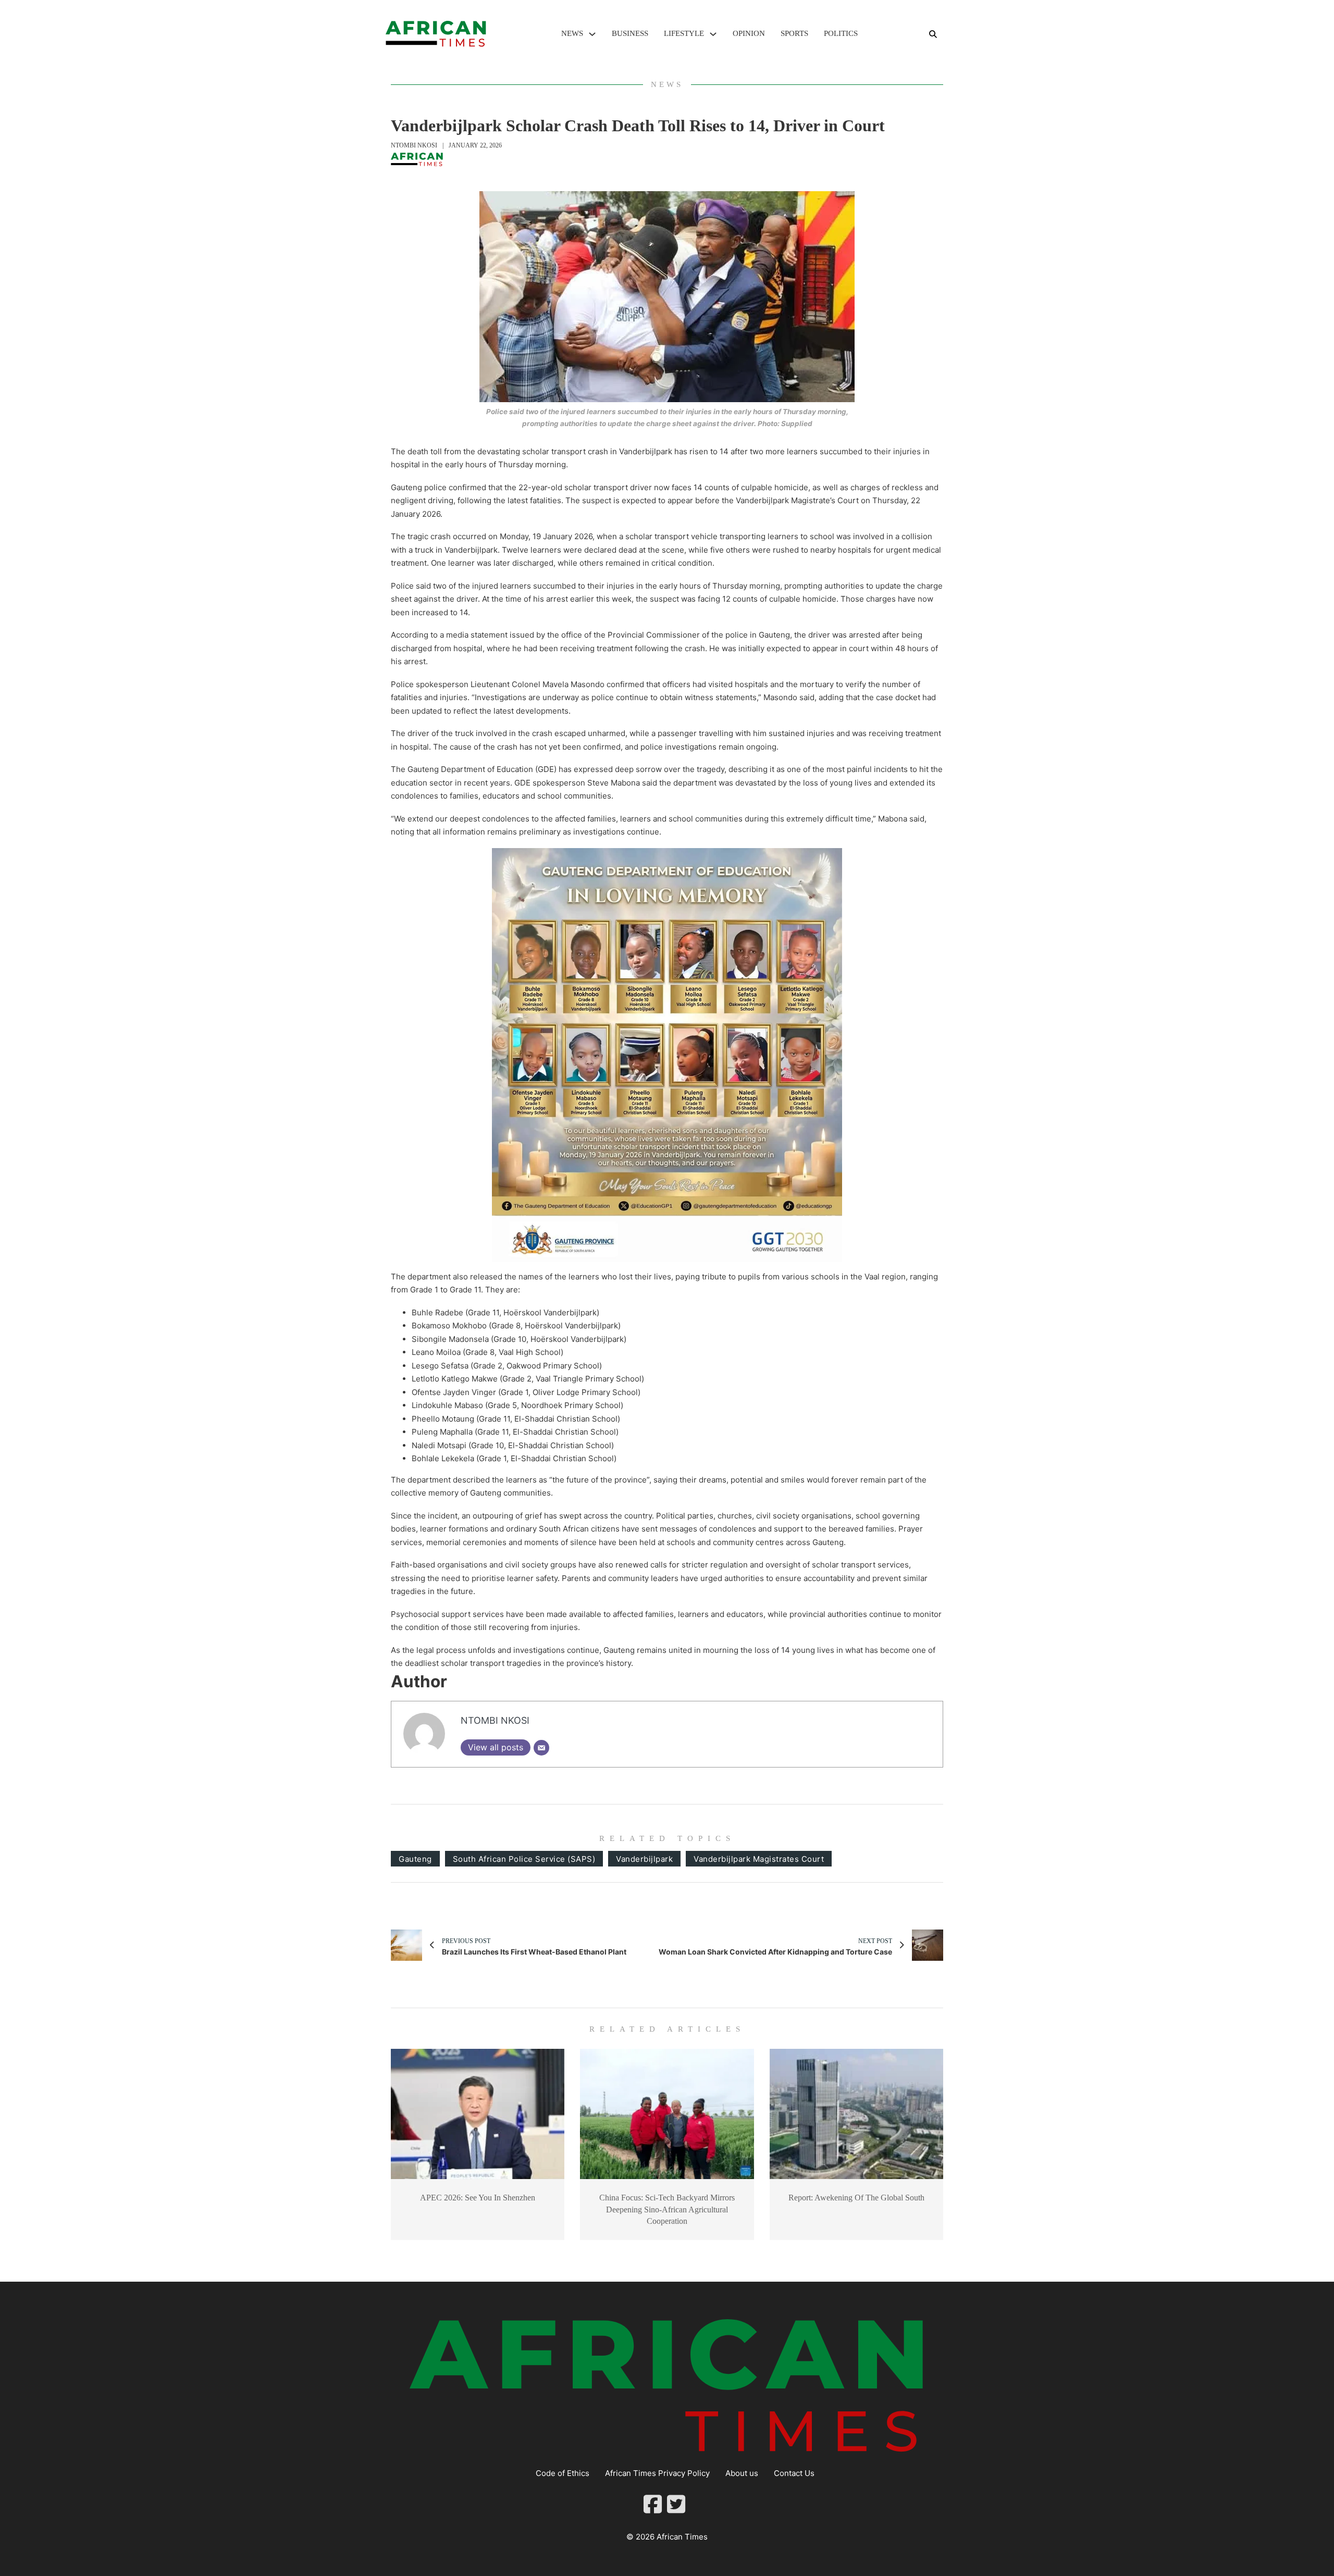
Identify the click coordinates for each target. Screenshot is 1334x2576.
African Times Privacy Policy (657, 2473)
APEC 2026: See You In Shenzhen (478, 2198)
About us (742, 2473)
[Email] (541, 1748)
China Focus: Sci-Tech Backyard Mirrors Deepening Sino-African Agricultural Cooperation (667, 2209)
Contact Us (794, 2473)
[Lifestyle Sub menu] (713, 34)
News (572, 33)
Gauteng (415, 1859)
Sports (794, 33)
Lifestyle (684, 33)
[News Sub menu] (592, 34)
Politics (841, 33)
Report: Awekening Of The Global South (856, 2198)
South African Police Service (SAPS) (524, 1859)
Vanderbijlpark (644, 1859)
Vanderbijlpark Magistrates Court (759, 1859)
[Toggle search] (933, 34)
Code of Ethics (563, 2473)
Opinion (749, 33)
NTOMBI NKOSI (414, 145)
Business (630, 33)
